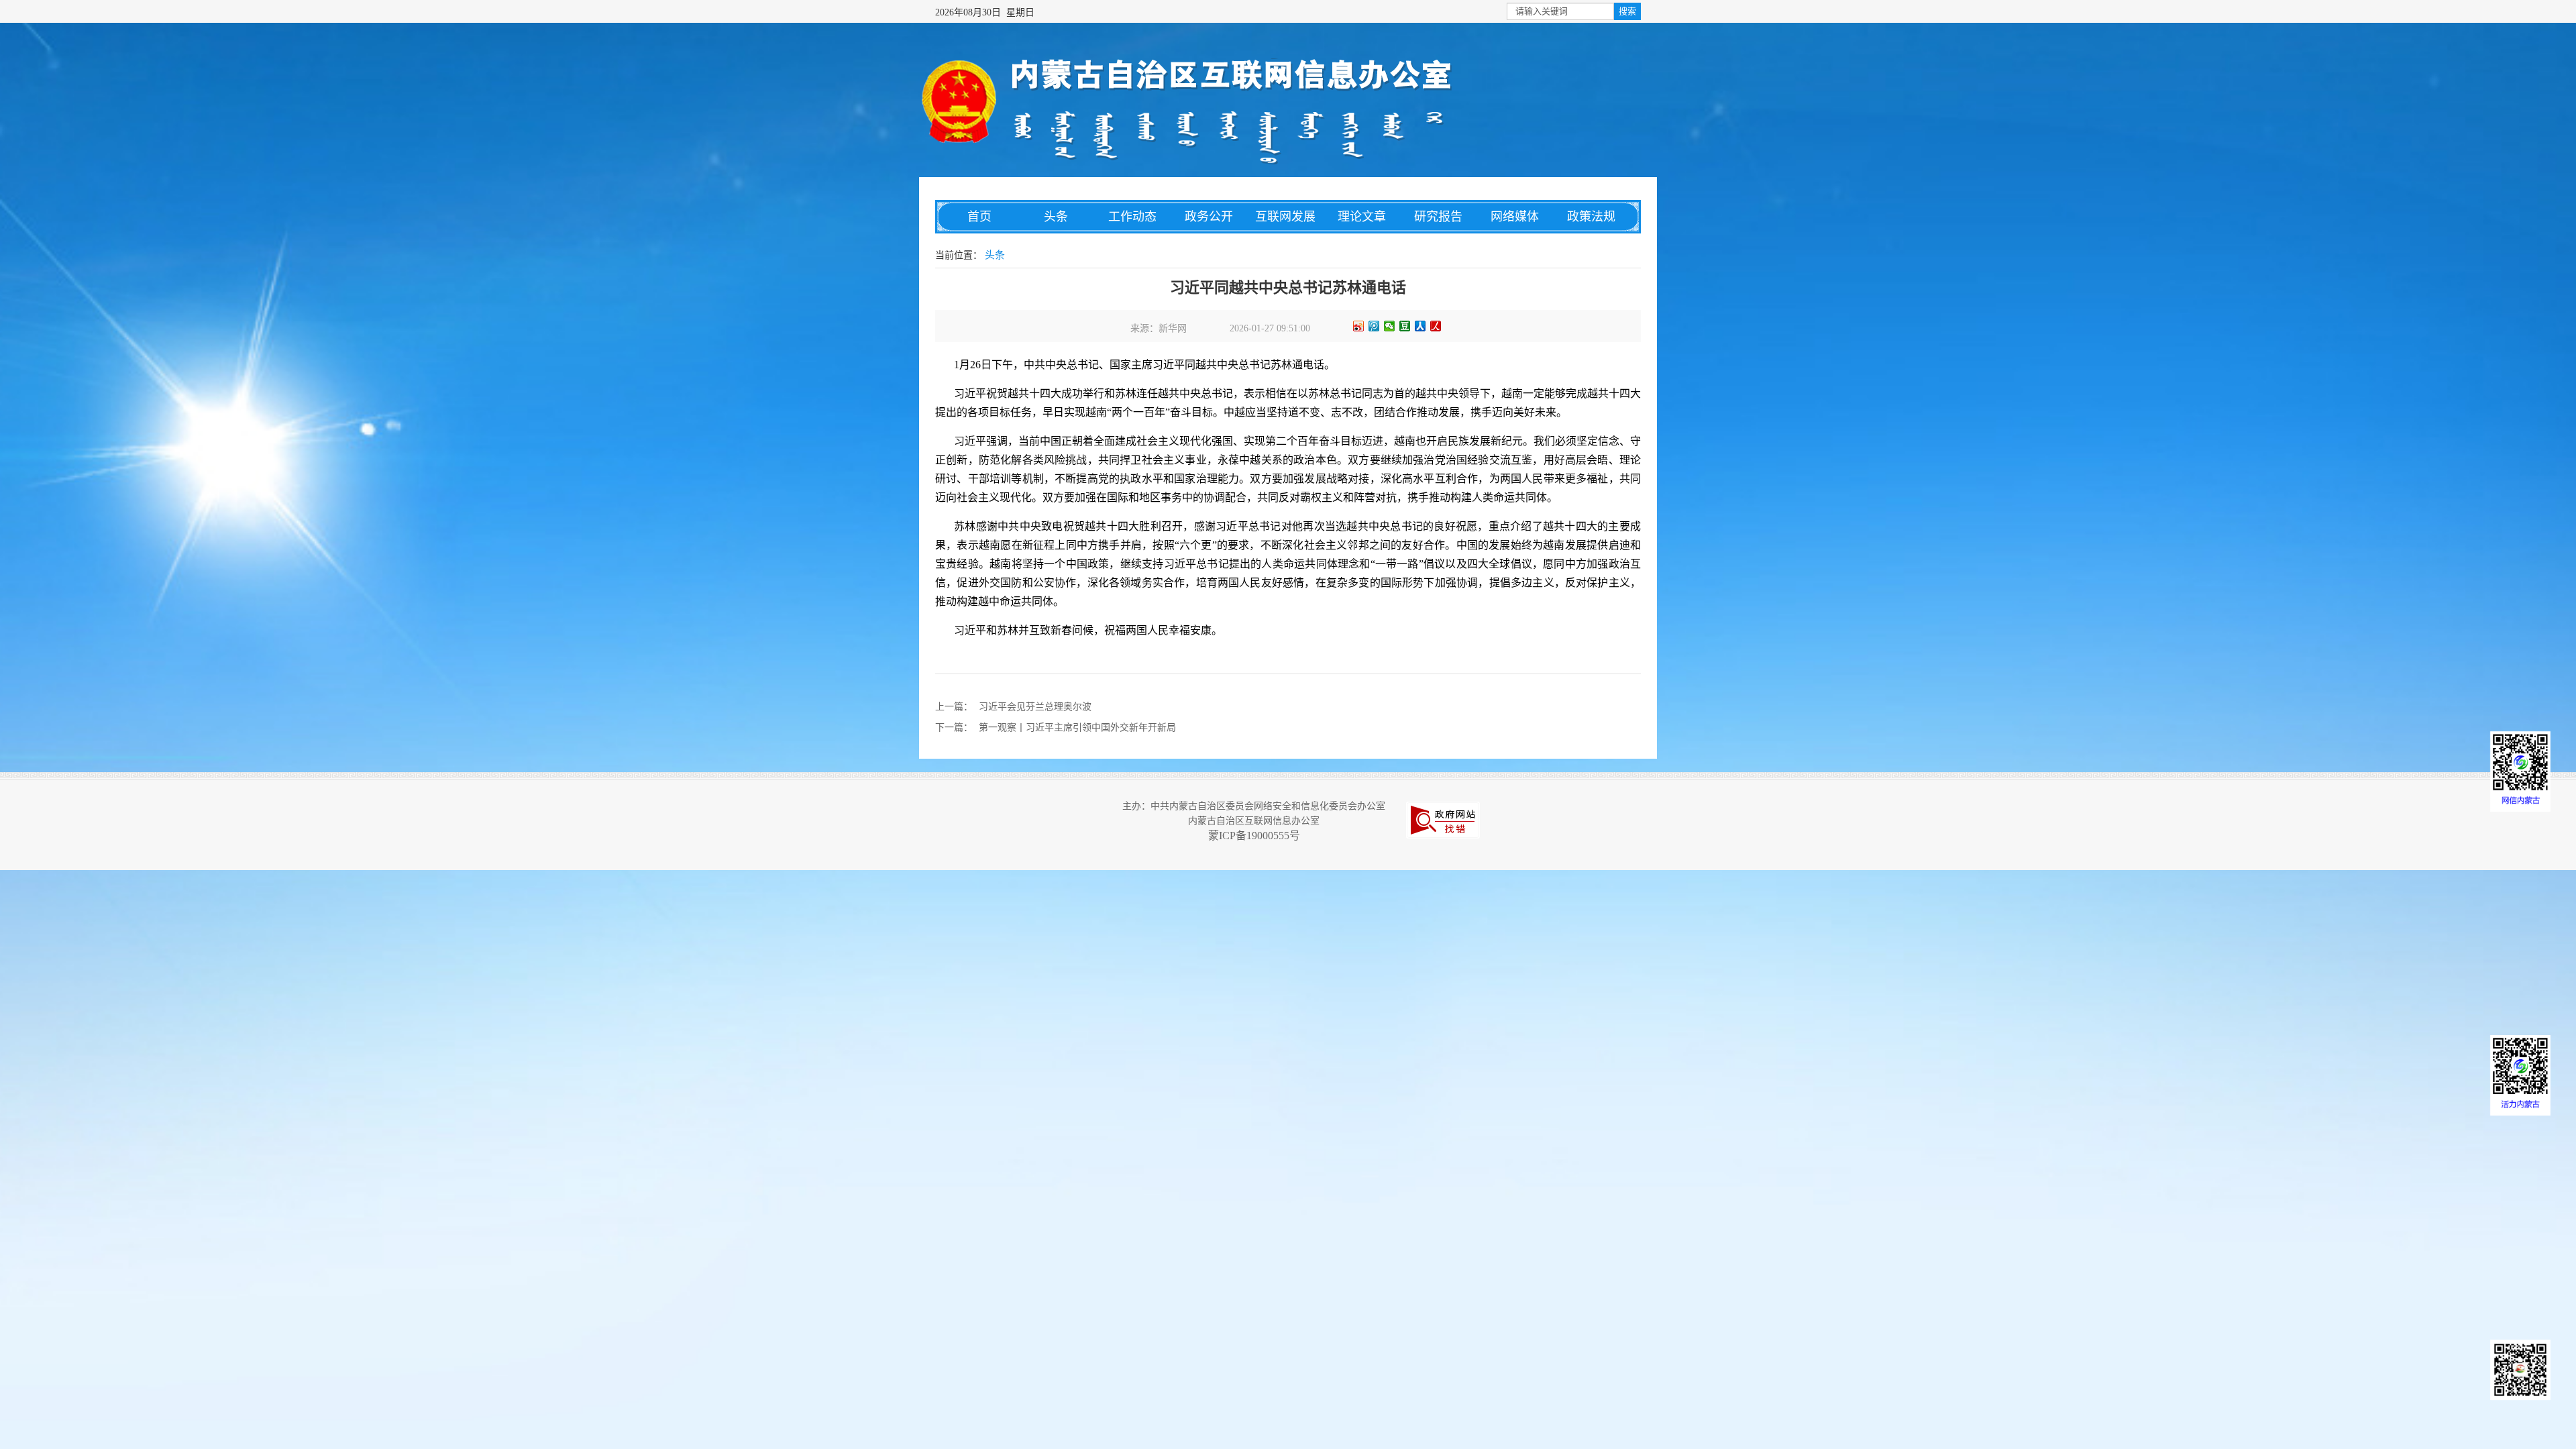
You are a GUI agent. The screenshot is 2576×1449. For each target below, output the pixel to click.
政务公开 (1209, 217)
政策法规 (1591, 217)
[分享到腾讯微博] (1374, 326)
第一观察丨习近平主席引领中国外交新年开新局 (1077, 728)
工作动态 (1132, 217)
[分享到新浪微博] (1359, 326)
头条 (1056, 217)
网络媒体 (1515, 217)
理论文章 (1362, 217)
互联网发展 (1285, 217)
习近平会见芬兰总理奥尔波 (1035, 707)
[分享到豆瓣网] (1405, 326)
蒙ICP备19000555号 (1254, 836)
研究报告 (1438, 217)
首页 (979, 217)
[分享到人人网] (1420, 326)
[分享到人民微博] (1436, 326)
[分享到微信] (1390, 326)
